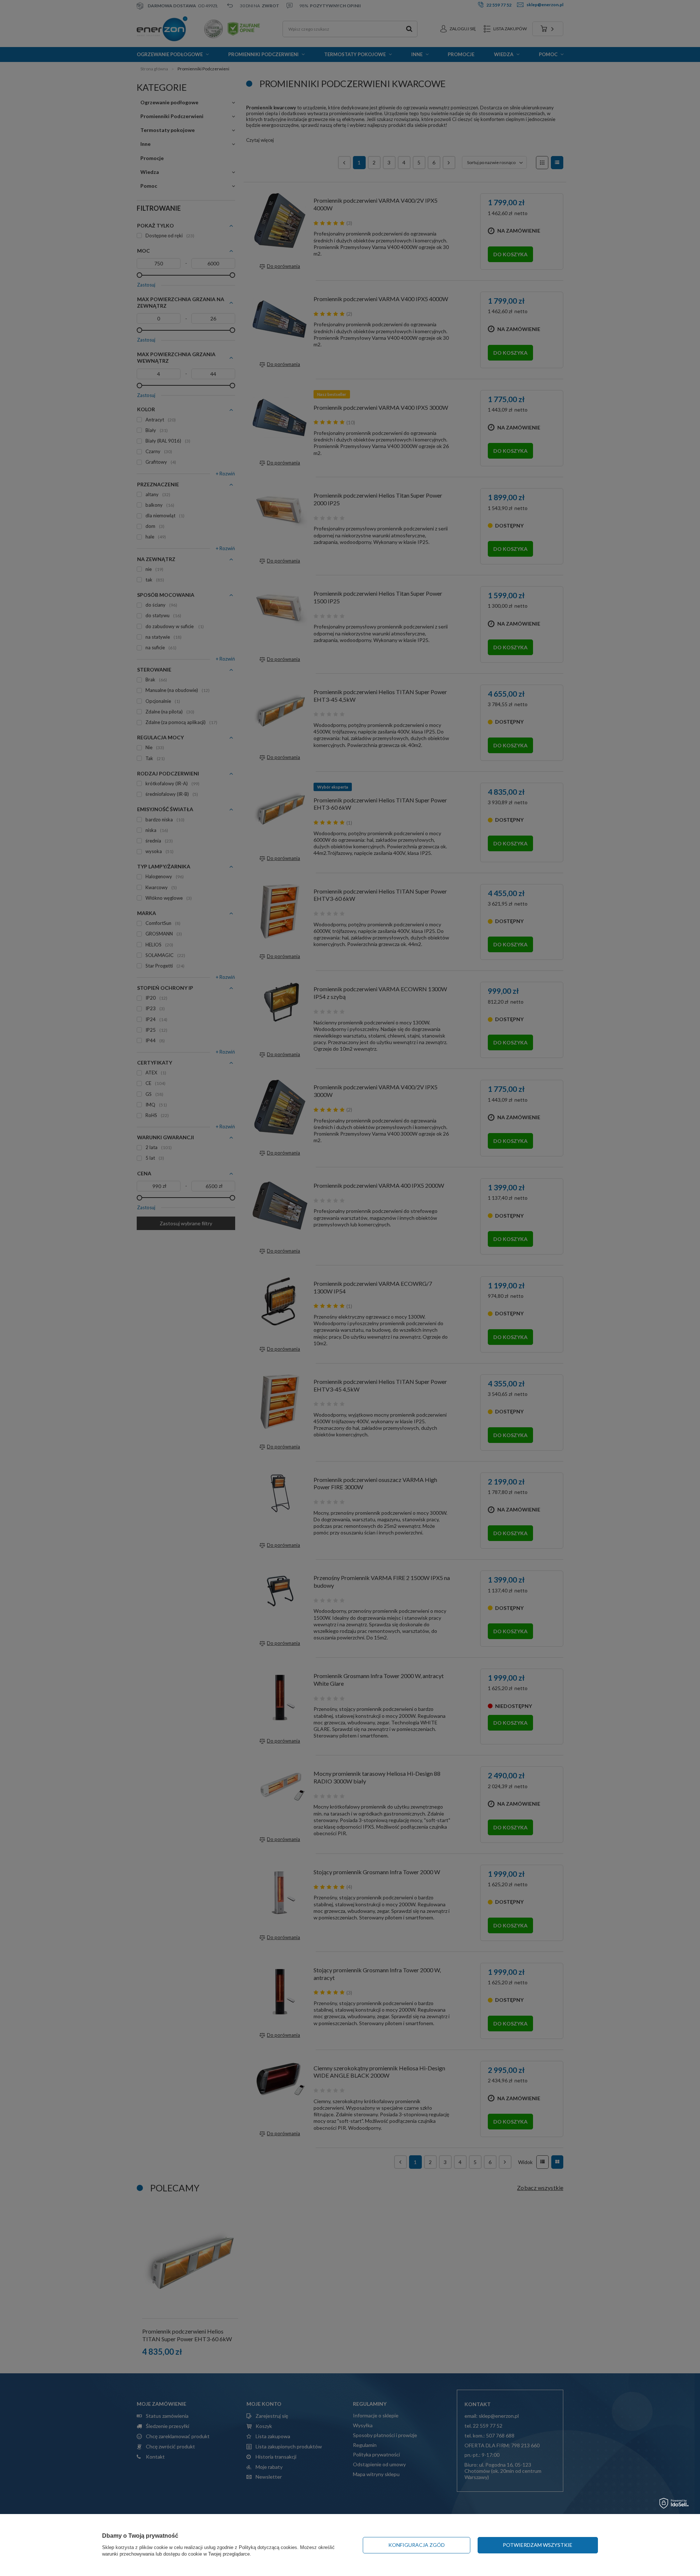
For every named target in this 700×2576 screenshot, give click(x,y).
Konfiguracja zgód (417, 2545)
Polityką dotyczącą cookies (268, 2547)
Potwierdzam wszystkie (538, 2545)
